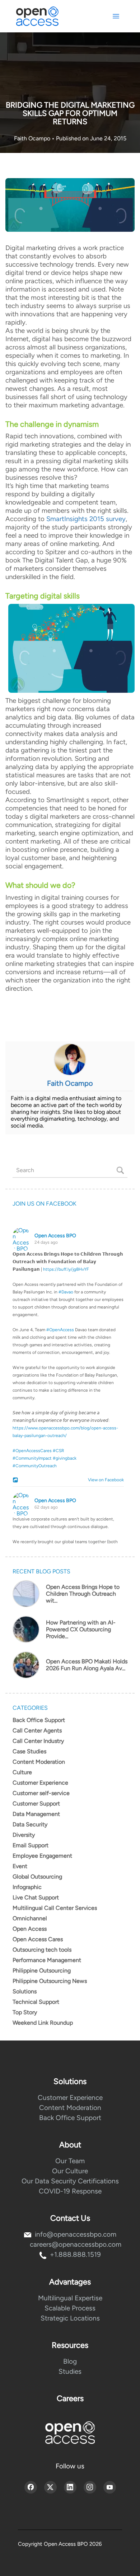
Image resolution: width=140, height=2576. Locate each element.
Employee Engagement (42, 1856)
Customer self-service (41, 1793)
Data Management (36, 1814)
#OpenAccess (60, 1330)
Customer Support (36, 1804)
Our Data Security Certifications (70, 2181)
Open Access (30, 1929)
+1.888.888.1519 (75, 2254)
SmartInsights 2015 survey (86, 519)
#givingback (65, 1458)
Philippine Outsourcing (42, 1971)
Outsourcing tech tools (42, 1950)
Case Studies (29, 1751)
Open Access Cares (38, 1939)
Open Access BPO (55, 1236)
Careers (70, 2398)
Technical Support (36, 2002)
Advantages (70, 2282)
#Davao (66, 1292)
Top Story (25, 2012)
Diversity (24, 1835)
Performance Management (47, 1960)
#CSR (59, 1451)
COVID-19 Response (70, 2191)
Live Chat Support (36, 1897)
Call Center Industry (38, 1741)
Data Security (30, 1824)
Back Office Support (39, 1720)
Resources (70, 2345)
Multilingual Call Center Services (55, 1908)
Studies (70, 2371)
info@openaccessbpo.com (76, 2234)
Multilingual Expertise (70, 2298)
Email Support (31, 1845)
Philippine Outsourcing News (50, 1981)
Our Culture (70, 2171)
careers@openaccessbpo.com (76, 2244)
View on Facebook (104, 1480)
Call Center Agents (37, 1730)
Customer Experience (40, 1783)
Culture (22, 1772)
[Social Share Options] (16, 1481)
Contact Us (70, 2218)
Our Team (70, 2161)
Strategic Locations (70, 2318)
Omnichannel (30, 1918)
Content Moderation (39, 1762)
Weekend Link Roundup (43, 2023)
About (70, 2145)
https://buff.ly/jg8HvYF (66, 1269)
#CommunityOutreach (35, 1466)
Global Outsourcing (37, 1877)
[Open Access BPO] (70, 2433)
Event (20, 1866)
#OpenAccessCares (32, 1451)
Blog (70, 2361)
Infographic (27, 1887)
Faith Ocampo (33, 138)
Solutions (25, 1991)
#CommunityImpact (32, 1458)
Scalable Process (70, 2308)
